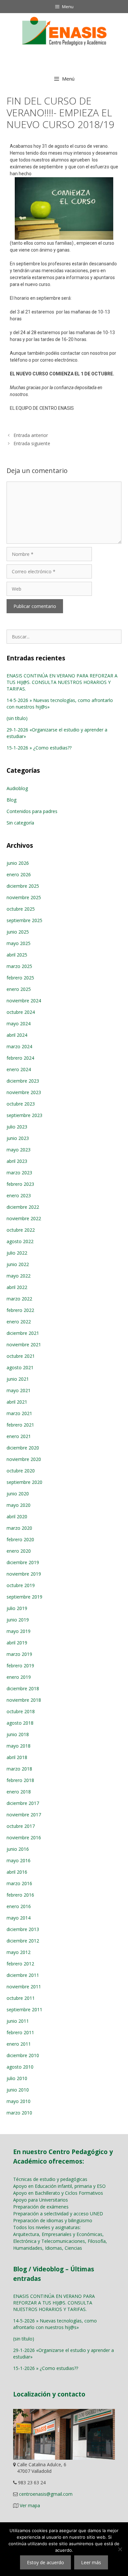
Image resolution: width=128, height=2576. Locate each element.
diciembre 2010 (23, 2055)
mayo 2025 (19, 943)
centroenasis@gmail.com (46, 2494)
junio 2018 (18, 1734)
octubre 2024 (21, 1012)
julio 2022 (17, 1253)
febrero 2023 (20, 1184)
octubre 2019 (21, 1585)
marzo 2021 (19, 1413)
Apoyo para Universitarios (41, 2200)
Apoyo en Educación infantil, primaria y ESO (59, 2186)
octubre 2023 (21, 1104)
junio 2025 (18, 932)
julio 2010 (17, 2078)
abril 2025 (17, 955)
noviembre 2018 (24, 1700)
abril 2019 (17, 1643)
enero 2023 (19, 1195)
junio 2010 (18, 2090)
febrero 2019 (20, 1666)
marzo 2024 (19, 1046)
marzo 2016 (19, 1883)
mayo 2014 (19, 1918)
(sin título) (17, 718)
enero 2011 (19, 2044)
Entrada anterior (31, 435)
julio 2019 (17, 1608)
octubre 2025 (21, 909)
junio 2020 (18, 1494)
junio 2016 (18, 1849)
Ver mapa (30, 2505)
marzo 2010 (19, 2113)
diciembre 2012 (23, 1941)
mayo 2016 (19, 1860)
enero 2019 (19, 1677)
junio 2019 (18, 1620)
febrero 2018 (20, 1780)
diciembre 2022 (23, 1207)
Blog (11, 800)
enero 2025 (19, 989)
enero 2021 (19, 1436)
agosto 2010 (20, 2067)
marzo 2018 (19, 1769)
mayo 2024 (19, 1023)
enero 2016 (19, 1906)
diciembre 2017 (23, 1803)
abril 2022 (17, 1287)
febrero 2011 (20, 2032)
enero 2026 (19, 874)
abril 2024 (17, 1035)
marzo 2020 (19, 1528)
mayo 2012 (19, 1952)
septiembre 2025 (24, 920)
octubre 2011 (21, 1998)
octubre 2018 (21, 1711)
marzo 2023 (19, 1173)
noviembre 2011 (24, 1987)
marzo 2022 (19, 1299)
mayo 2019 (19, 1631)
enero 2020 (19, 1551)
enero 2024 (19, 1069)
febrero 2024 (20, 1058)
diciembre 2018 (23, 1688)
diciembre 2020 (23, 1448)
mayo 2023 (19, 1150)
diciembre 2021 (23, 1333)
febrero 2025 (20, 978)
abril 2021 (17, 1402)
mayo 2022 (19, 1276)
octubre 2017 (21, 1826)
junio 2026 (18, 863)
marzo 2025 (19, 966)
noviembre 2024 (24, 1001)
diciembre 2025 (23, 886)
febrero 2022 (20, 1310)
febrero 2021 (20, 1425)
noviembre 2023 (24, 1092)
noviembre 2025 (24, 897)
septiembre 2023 (24, 1115)
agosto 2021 (20, 1367)
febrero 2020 (20, 1539)
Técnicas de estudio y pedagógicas (50, 2179)
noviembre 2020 (24, 1459)
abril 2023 (17, 1161)
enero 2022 (19, 1322)
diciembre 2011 (23, 1975)
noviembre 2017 (24, 1815)
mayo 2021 (19, 1390)
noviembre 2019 (24, 1574)
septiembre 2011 (24, 2009)
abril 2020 (17, 1516)
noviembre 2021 (24, 1345)
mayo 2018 (19, 1746)
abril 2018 (17, 1757)
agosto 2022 (20, 1241)
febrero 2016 (20, 1895)
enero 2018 (19, 1792)
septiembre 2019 (24, 1597)
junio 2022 (18, 1264)
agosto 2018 (20, 1723)
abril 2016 (17, 1872)
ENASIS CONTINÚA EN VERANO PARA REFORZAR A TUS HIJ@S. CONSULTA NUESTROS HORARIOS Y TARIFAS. (62, 682)
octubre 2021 (21, 1356)
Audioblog (17, 788)
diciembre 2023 (23, 1081)
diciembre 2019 (23, 1562)
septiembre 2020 (24, 1482)
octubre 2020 (21, 1471)
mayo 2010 (19, 2101)
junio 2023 (18, 1138)
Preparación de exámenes (41, 2207)
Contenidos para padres (32, 811)
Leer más (91, 2562)
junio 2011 (18, 2021)
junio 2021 (18, 1379)
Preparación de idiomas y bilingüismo (53, 2220)
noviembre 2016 (24, 1837)
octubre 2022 (21, 1230)
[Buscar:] (64, 637)
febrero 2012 (20, 1964)
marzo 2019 (19, 1654)
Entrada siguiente (32, 443)
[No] (120, 2549)
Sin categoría (20, 823)
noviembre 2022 (24, 1218)
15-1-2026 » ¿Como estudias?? (39, 748)
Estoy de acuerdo (45, 2562)
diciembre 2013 (23, 1929)
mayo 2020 (19, 1505)
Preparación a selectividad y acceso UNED (58, 2214)
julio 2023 (17, 1127)
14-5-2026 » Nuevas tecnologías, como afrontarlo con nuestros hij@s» (55, 2324)
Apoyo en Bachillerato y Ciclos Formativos (58, 2193)
